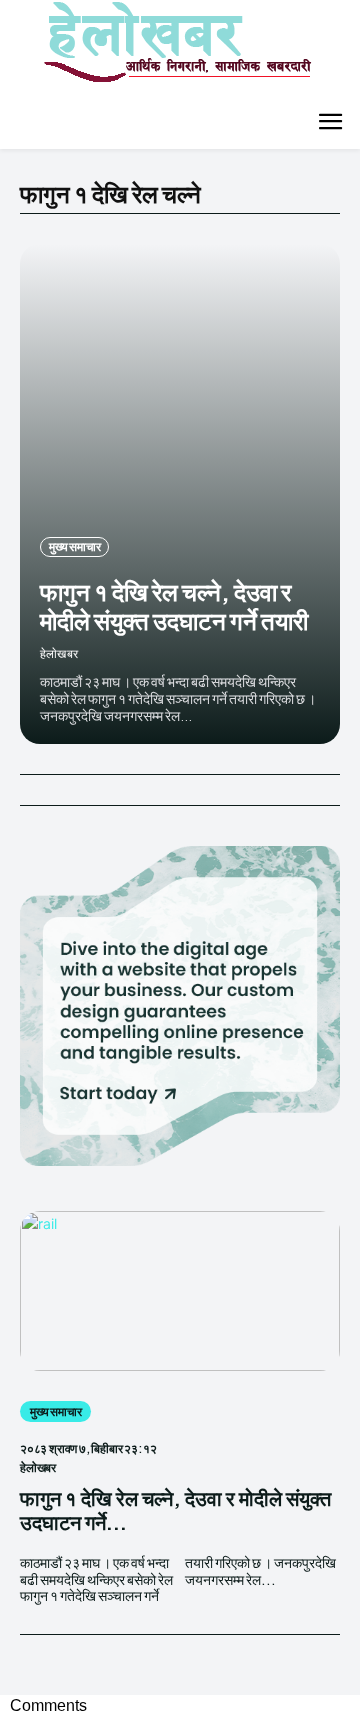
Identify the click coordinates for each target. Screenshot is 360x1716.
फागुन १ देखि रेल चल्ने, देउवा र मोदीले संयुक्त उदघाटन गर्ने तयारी (174, 605)
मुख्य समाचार (74, 546)
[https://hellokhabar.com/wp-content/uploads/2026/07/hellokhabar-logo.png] (170, 50)
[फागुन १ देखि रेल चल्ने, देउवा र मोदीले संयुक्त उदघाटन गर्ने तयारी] (180, 494)
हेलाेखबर (59, 653)
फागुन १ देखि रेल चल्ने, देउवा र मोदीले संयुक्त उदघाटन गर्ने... (175, 1509)
